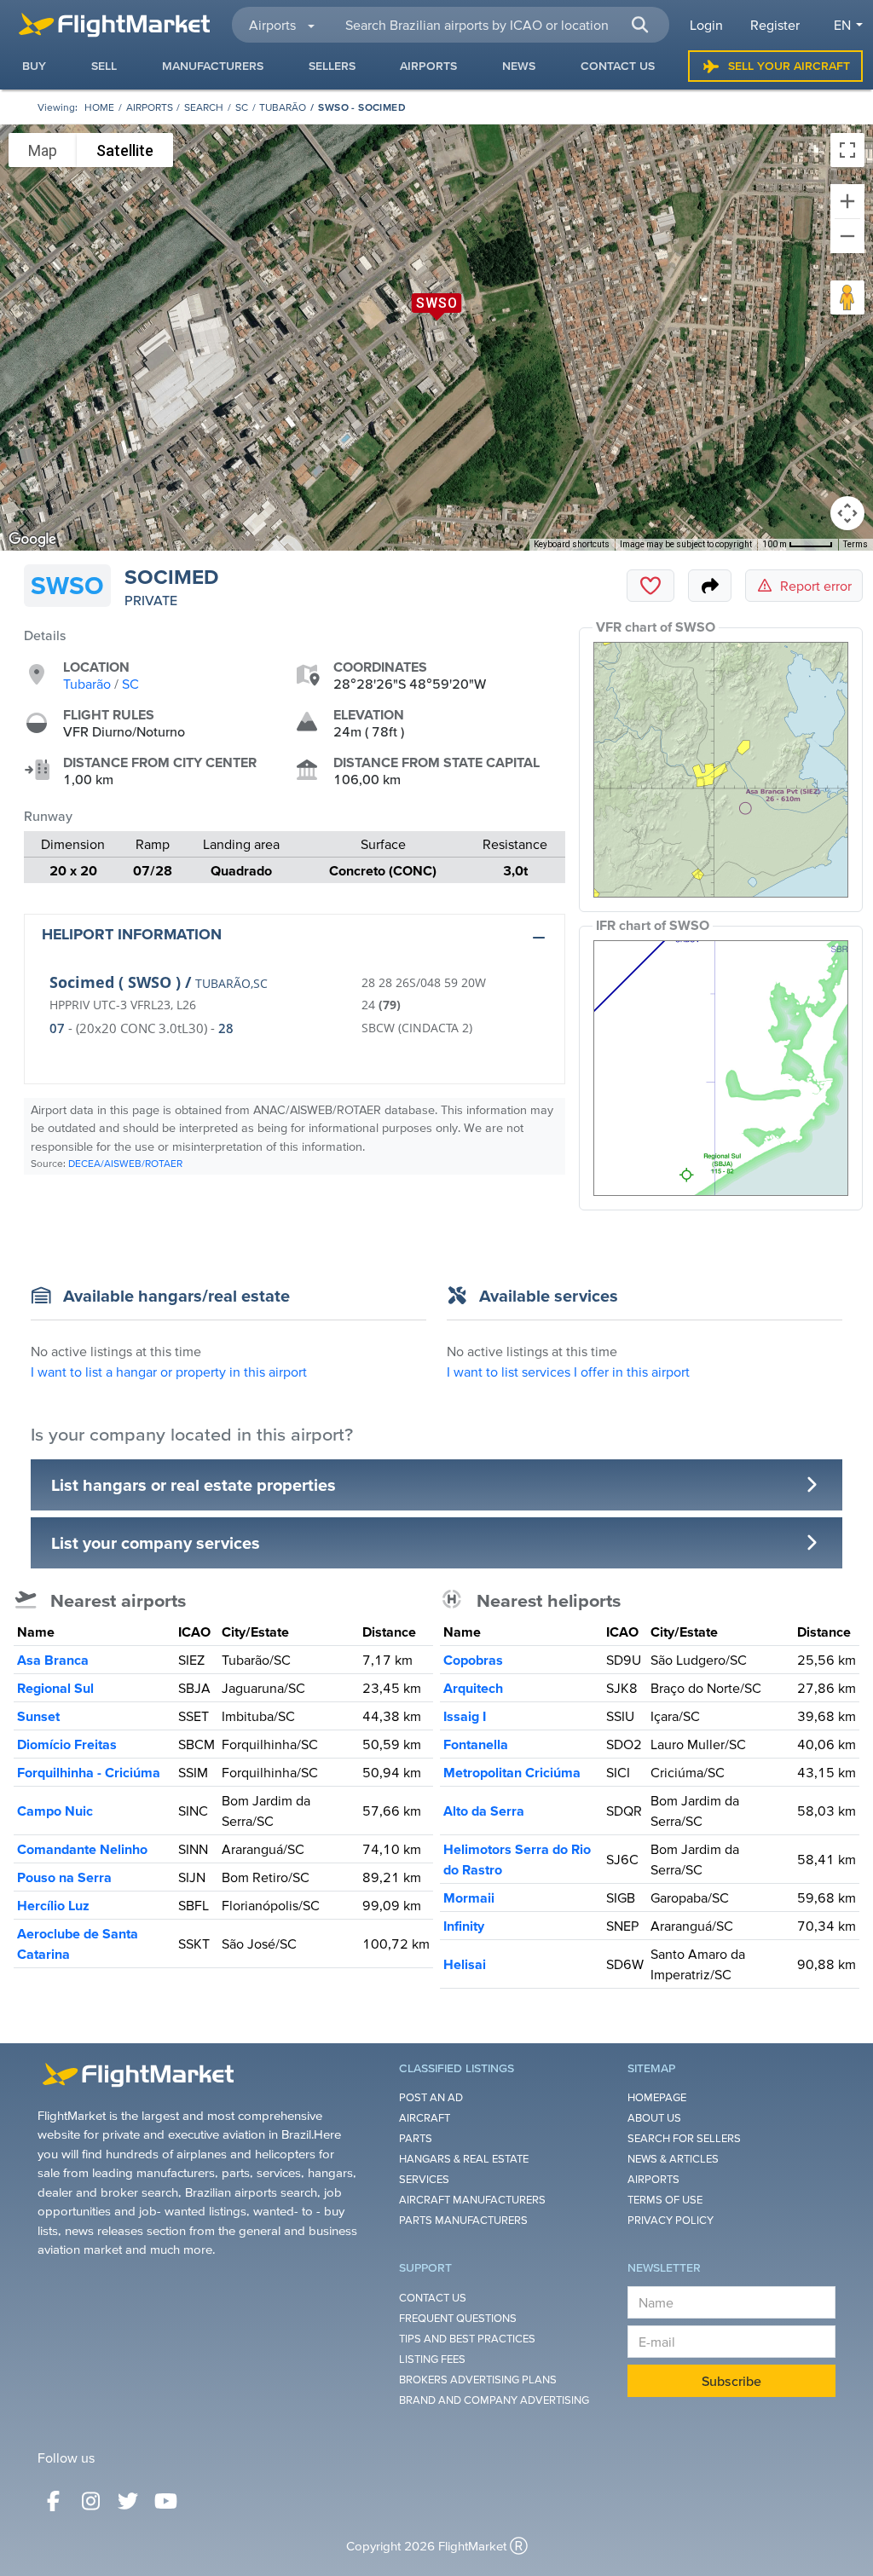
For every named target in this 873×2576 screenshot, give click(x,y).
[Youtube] (165, 2501)
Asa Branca (53, 1660)
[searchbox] (497, 25)
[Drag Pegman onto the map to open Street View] (847, 297)
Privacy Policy (671, 2220)
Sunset (38, 1716)
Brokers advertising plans (478, 2380)
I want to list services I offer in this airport (568, 1372)
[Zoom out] (847, 236)
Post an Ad (431, 2097)
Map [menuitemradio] (43, 150)
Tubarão (283, 107)
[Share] (710, 586)
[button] (640, 25)
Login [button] (706, 25)
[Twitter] (128, 2501)
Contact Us (433, 2298)
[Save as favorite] (650, 586)
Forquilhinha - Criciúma (89, 1772)
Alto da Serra (484, 1811)
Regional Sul (55, 1688)
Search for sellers (684, 2138)
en (842, 25)
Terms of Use (665, 2200)
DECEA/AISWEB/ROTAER (125, 1163)
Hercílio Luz (53, 1905)
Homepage (657, 2097)
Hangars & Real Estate (464, 2159)
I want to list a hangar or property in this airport (169, 1372)
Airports (150, 107)
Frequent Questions (458, 2318)
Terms (856, 544)
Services (424, 2179)
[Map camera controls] (847, 513)
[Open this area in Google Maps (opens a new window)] (32, 540)
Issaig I (465, 1716)
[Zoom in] (847, 201)
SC (242, 107)
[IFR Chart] (721, 1068)
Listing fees (432, 2359)
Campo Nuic (55, 1811)
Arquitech (473, 1688)
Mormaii (469, 1897)
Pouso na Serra (64, 1877)
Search (204, 107)
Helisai (465, 1964)
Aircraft (425, 2118)
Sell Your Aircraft (789, 66)
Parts (416, 2138)
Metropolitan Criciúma (512, 1772)
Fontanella (476, 1744)
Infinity (464, 1926)
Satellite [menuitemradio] (125, 150)
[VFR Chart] (721, 770)
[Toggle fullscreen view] (847, 150)
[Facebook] (53, 2501)
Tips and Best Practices (467, 2339)
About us (654, 2118)
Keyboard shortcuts (572, 544)
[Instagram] (90, 2501)
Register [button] (775, 25)
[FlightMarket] (114, 25)
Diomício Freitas (67, 1744)
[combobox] (497, 25)
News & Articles (673, 2159)
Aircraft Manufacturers (472, 2200)
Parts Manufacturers (463, 2220)
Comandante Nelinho (82, 1849)
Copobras (473, 1660)
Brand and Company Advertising (494, 2400)
